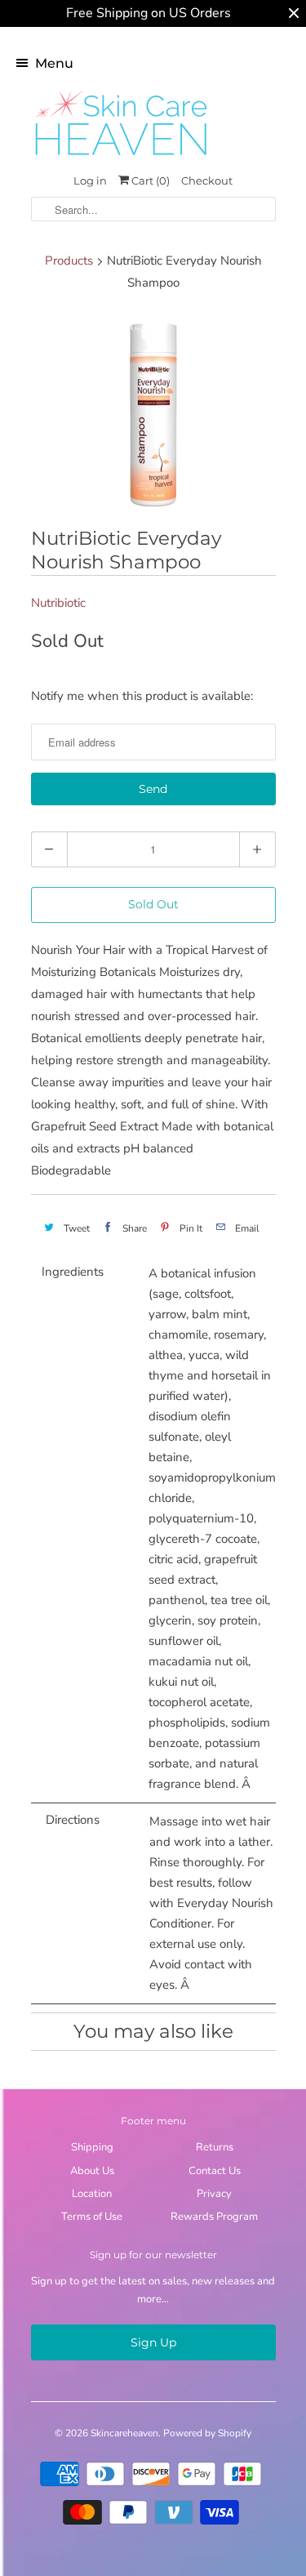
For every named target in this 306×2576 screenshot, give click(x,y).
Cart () (149, 180)
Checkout (207, 180)
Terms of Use (92, 2217)
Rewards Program (214, 2217)
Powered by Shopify (207, 2433)
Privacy (214, 2194)
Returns (215, 2147)
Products (69, 261)
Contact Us (215, 2171)
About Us (92, 2171)
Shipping (92, 2147)
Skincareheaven (124, 2433)
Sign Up (153, 2342)
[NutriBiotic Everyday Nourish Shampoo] (153, 412)
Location (92, 2194)
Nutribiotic (58, 603)
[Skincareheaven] (121, 157)
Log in (90, 180)
